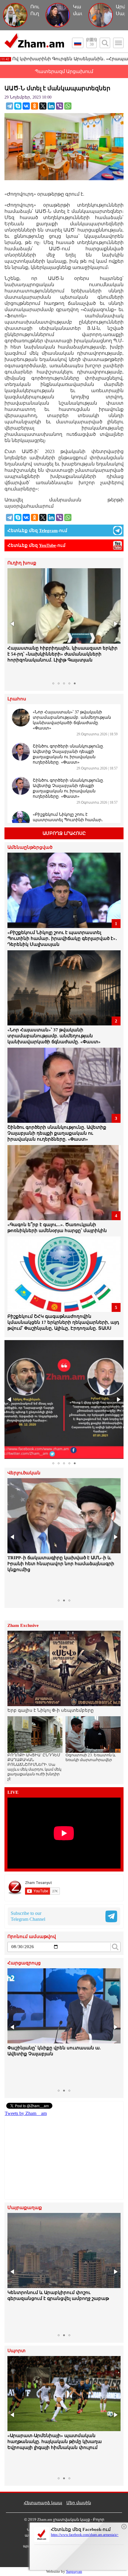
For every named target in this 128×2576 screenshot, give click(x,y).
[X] (43, 106)
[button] (13, 624)
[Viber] (60, 106)
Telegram (48, 531)
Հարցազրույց (24, 1963)
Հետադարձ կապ (43, 2503)
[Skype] (18, 106)
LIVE (13, 1792)
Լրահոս (17, 699)
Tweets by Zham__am (26, 2113)
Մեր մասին (79, 2503)
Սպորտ (17, 2351)
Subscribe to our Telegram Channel (28, 1916)
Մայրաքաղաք (25, 2208)
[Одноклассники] (35, 106)
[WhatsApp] (68, 106)
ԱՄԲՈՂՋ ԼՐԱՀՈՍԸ (64, 833)
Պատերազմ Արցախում (64, 71)
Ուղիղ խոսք (22, 563)
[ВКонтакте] (26, 106)
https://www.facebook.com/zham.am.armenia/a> (85, 2535)
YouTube (47, 545)
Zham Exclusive (23, 1626)
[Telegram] (10, 106)
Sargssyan (74, 2571)
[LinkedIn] (51, 106)
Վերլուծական (24, 1473)
